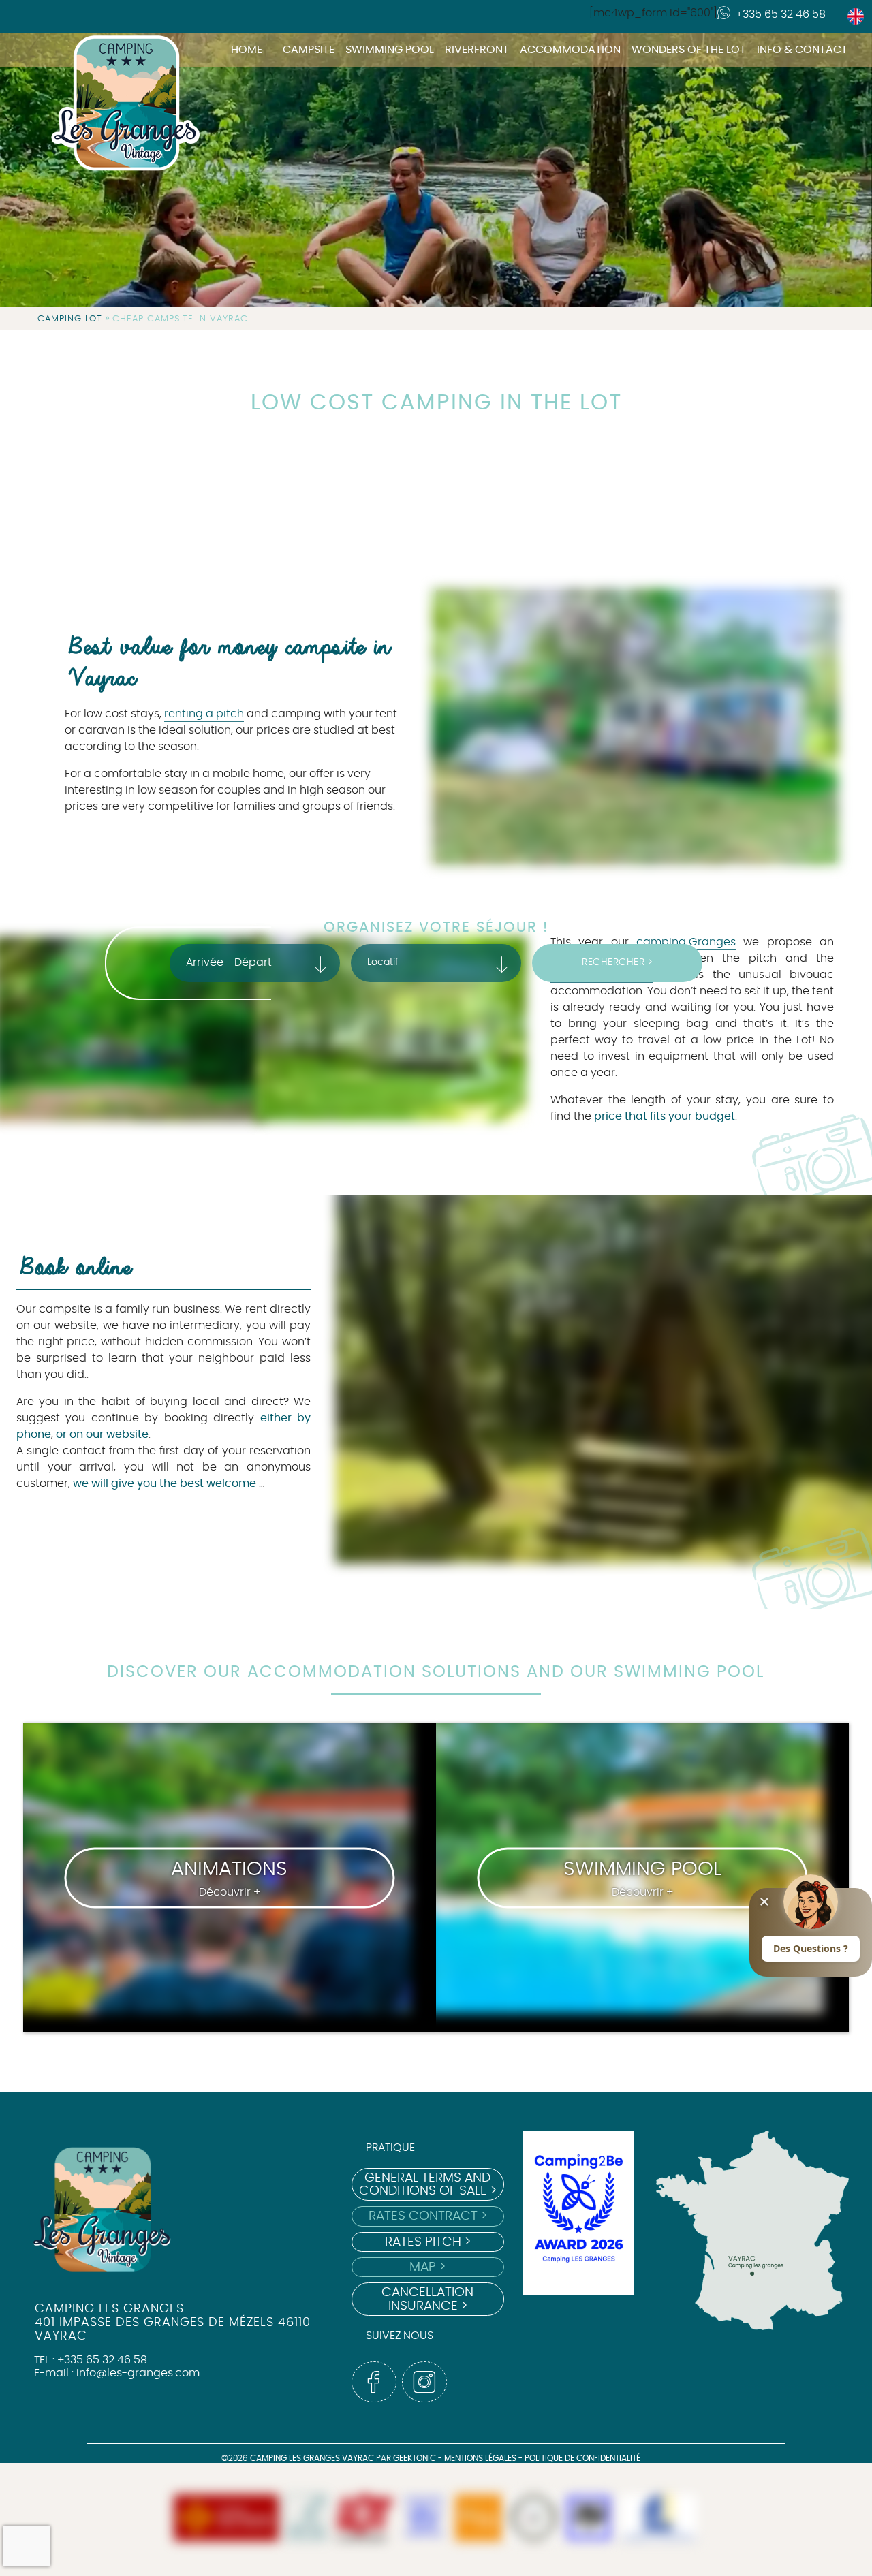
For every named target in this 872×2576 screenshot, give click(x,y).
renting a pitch (204, 714)
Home (247, 50)
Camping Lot (70, 319)
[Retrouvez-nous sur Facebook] (374, 2382)
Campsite (309, 50)
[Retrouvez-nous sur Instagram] (424, 2382)
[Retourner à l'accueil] (109, 46)
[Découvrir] (307, 2519)
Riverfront (477, 50)
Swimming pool (390, 50)
